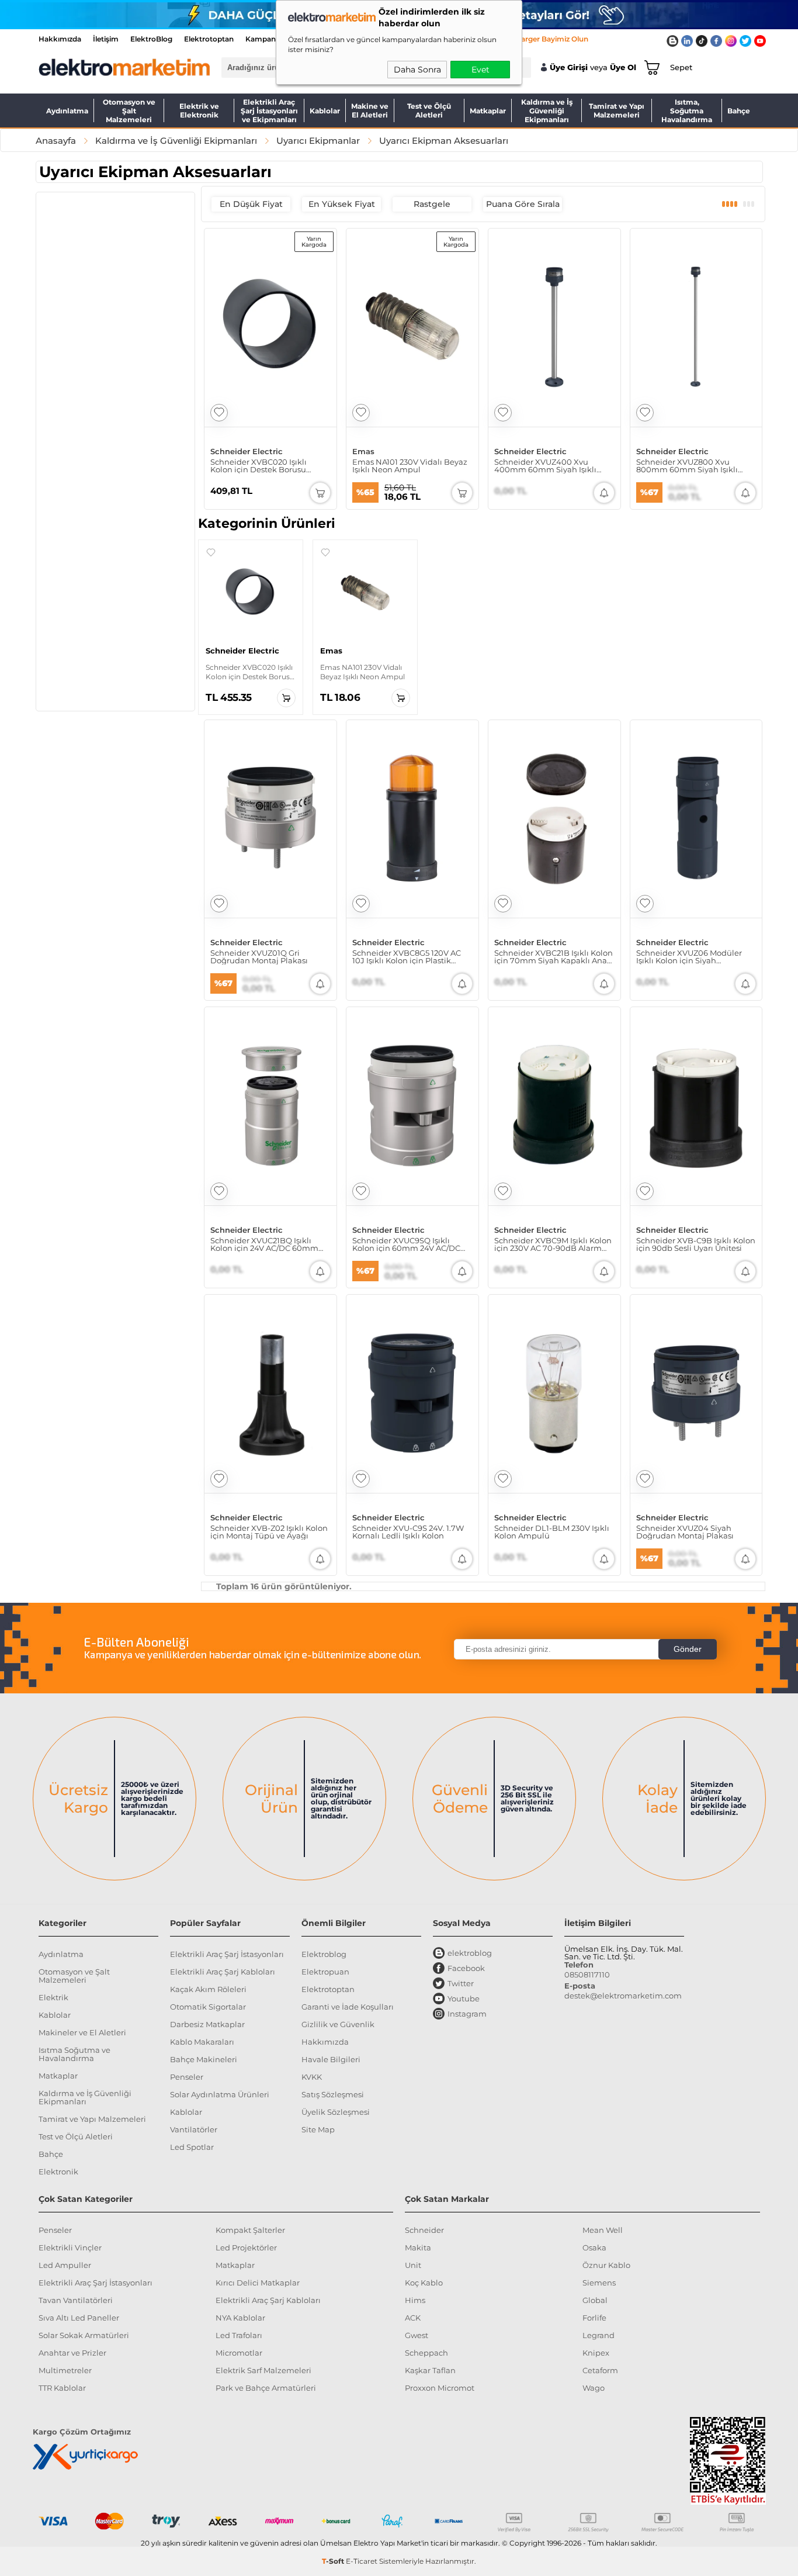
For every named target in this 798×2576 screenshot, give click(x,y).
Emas (363, 452)
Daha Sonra (417, 70)
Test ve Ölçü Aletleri (429, 110)
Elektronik (58, 2172)
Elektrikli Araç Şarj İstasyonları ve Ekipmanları (269, 110)
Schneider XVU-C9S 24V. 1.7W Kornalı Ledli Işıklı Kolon (408, 1532)
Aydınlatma (67, 111)
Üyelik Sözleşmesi (336, 2112)
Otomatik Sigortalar (208, 2007)
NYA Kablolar (240, 2318)
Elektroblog (324, 1954)
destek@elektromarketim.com (623, 1996)
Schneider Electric (247, 452)
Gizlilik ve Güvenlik (338, 2024)
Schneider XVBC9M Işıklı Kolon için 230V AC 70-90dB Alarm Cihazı (553, 1244)
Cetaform (600, 2370)
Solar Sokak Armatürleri (84, 2335)
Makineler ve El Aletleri (82, 2032)
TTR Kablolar (62, 2388)
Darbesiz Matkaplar (207, 2024)
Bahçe (739, 111)
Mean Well (603, 2230)
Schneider (424, 2230)
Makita (418, 2247)
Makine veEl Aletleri (370, 110)
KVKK (312, 2077)
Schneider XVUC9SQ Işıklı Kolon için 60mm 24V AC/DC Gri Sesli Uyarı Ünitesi (406, 1244)
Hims (415, 2300)
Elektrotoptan (209, 39)
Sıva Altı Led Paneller (79, 2318)
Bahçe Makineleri (204, 2059)
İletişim (106, 39)
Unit (413, 2265)
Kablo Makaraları (202, 2042)
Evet (480, 70)
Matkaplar (488, 111)
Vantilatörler (194, 2129)
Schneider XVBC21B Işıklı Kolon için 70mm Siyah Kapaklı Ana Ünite (554, 957)
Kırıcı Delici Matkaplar (258, 2283)
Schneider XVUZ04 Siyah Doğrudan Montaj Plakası (685, 1532)
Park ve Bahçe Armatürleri (266, 2388)
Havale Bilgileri (331, 2059)
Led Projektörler (246, 2247)
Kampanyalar (269, 39)
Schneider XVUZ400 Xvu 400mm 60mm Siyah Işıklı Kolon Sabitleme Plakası (545, 466)
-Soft (334, 2561)
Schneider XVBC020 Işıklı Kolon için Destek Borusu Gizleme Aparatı (259, 466)
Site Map (318, 2129)
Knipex (596, 2353)
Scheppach (426, 2353)
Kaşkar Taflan (430, 2370)
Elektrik (53, 1997)
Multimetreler (65, 2370)
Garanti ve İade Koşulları (348, 2007)
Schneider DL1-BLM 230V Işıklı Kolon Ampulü (552, 1532)
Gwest (417, 2335)
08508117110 (587, 1975)
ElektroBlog (151, 39)
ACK (413, 2318)
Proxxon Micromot (440, 2388)
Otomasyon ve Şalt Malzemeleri (129, 110)
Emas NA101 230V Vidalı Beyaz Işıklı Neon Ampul (410, 466)
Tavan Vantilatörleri (76, 2300)
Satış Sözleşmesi (333, 2094)
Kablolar (325, 111)
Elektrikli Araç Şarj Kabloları (223, 1972)
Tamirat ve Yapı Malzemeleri (617, 110)
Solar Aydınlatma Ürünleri (220, 2094)
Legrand (598, 2335)
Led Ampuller (65, 2265)
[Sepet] (650, 67)
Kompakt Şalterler (250, 2230)
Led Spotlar (192, 2147)
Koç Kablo (424, 2283)
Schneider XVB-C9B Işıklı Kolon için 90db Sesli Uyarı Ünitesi (696, 1244)
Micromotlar (239, 2353)
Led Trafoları (239, 2335)
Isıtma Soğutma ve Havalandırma (74, 2054)
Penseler (187, 2077)
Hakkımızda (60, 39)
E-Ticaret (362, 2561)
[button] (211, 552)
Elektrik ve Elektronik (199, 110)
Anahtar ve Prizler (72, 2353)
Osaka (594, 2247)
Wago (594, 2388)
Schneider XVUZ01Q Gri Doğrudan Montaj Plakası (259, 957)
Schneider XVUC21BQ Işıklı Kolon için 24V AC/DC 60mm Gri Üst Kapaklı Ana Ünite (264, 1244)
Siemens (599, 2283)
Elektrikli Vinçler (70, 2247)
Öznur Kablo (606, 2265)
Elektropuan (325, 1972)
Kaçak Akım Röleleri (208, 1989)
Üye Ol (623, 68)
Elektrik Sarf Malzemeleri (263, 2370)
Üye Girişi (569, 68)
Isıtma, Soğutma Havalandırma (687, 110)
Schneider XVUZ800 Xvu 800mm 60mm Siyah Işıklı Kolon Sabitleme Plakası (687, 466)
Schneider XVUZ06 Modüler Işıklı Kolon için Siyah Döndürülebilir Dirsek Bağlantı (695, 957)
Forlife (594, 2318)
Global (595, 2300)
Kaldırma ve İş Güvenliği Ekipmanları (547, 110)
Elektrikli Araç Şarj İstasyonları (227, 1954)
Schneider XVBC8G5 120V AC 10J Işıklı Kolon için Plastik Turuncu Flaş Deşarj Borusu (407, 957)
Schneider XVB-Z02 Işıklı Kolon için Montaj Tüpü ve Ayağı (269, 1532)
